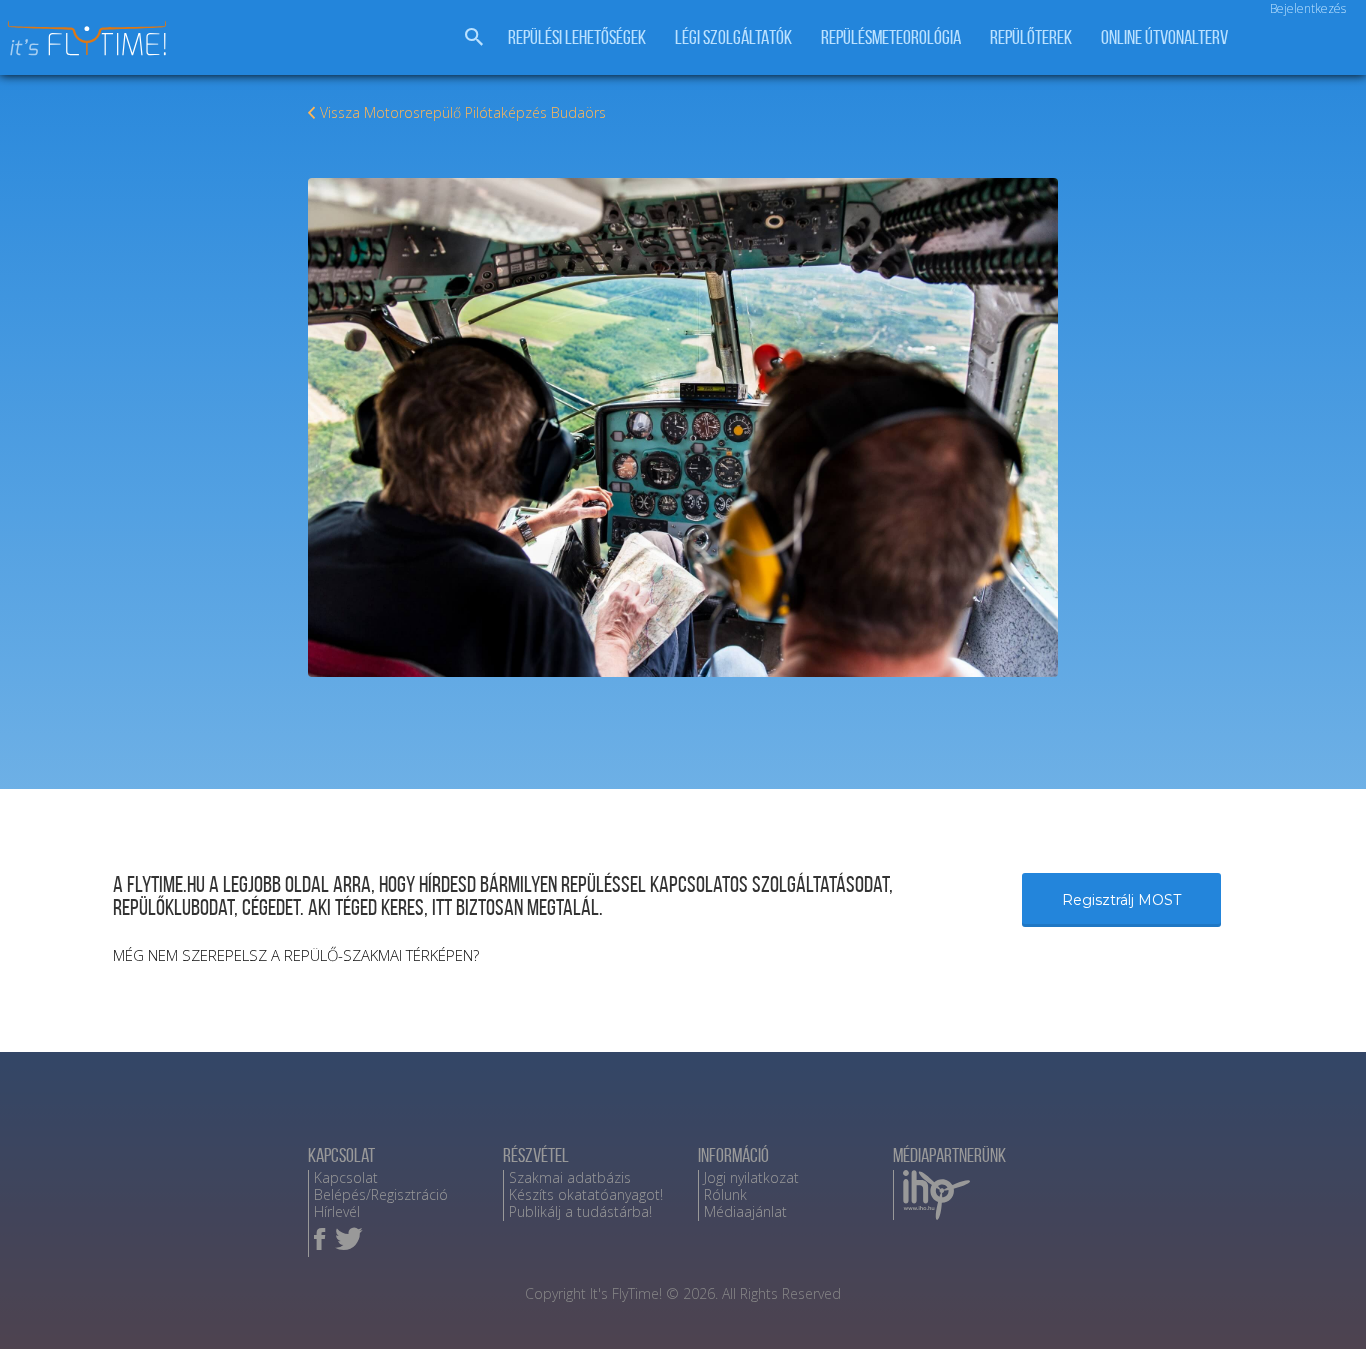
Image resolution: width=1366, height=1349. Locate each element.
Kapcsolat (346, 1177)
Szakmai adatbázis (570, 1177)
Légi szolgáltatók (733, 37)
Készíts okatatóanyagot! (586, 1194)
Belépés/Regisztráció (381, 1194)
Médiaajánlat (745, 1211)
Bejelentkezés (1308, 8)
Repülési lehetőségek (577, 37)
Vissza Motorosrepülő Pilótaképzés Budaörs (463, 112)
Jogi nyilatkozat (751, 1177)
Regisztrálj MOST (1121, 900)
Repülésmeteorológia (891, 37)
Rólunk (725, 1194)
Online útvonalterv (1164, 37)
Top (1318, 1301)
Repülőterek (1031, 37)
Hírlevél (337, 1211)
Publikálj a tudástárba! (580, 1211)
